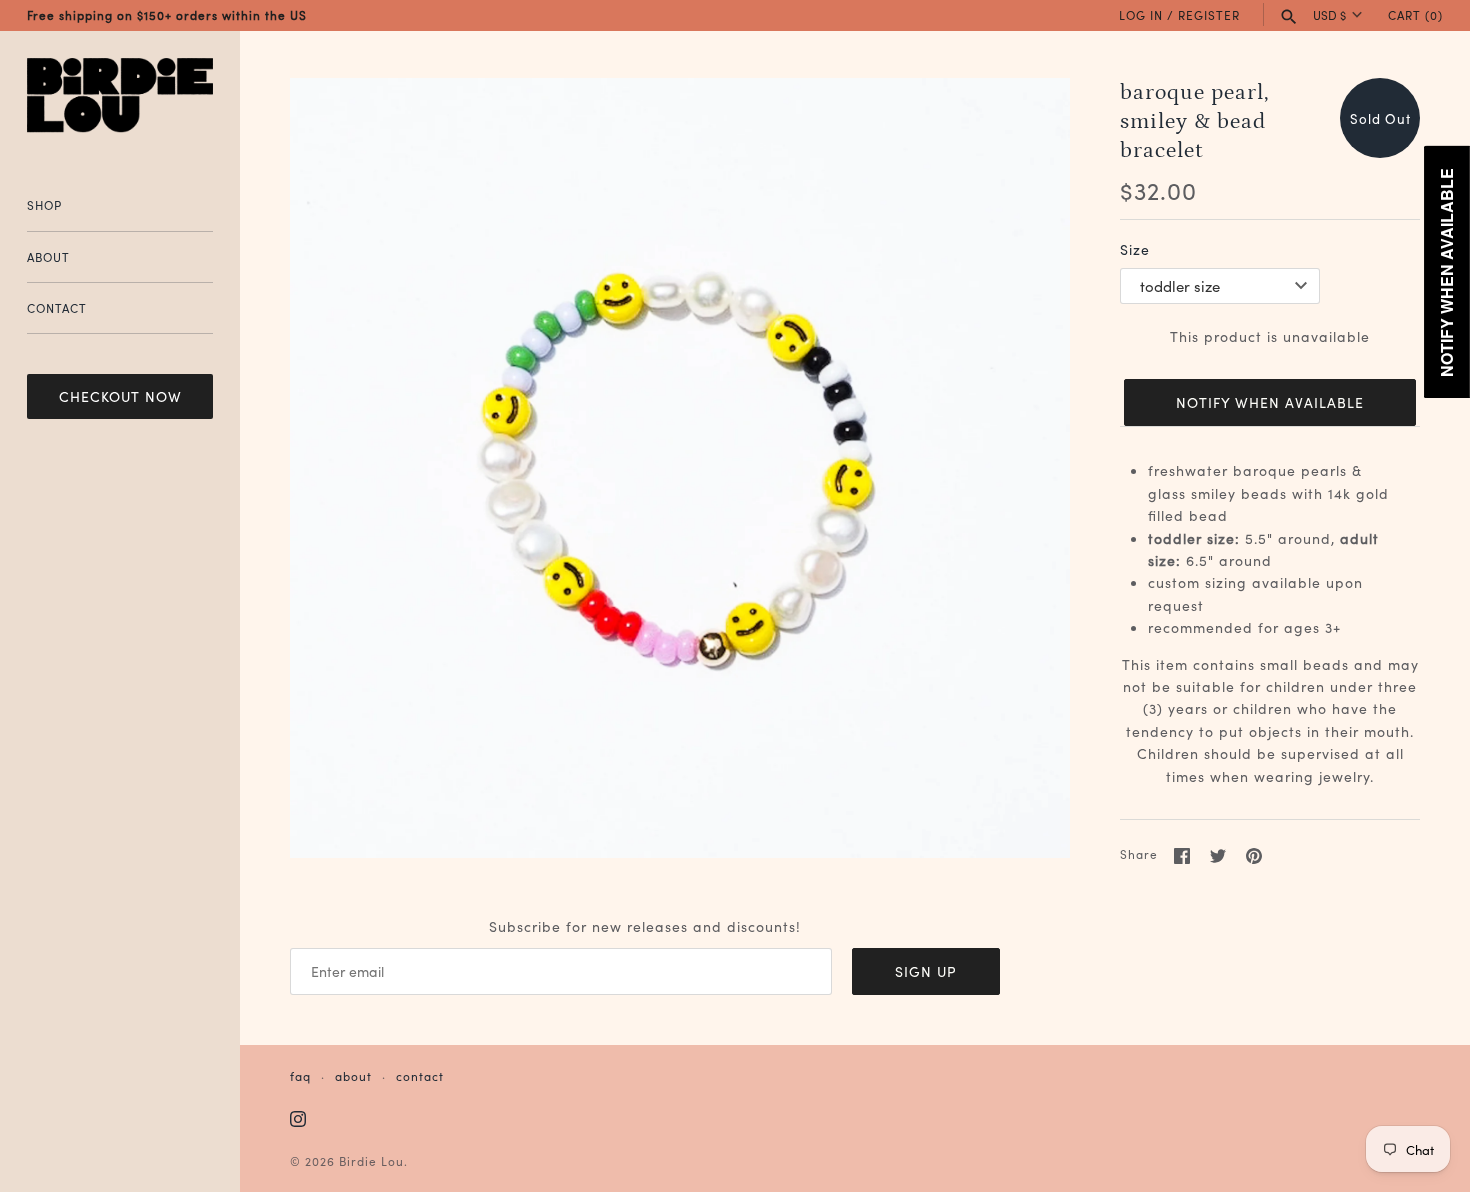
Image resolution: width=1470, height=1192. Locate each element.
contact (420, 1075)
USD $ (1329, 15)
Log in (1141, 14)
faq (300, 1075)
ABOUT (48, 256)
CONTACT (57, 307)
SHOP (44, 204)
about (353, 1075)
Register (1209, 14)
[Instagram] (298, 1120)
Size (1135, 249)
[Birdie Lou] (120, 96)
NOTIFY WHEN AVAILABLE (1270, 402)
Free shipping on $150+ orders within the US (167, 14)
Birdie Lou (371, 1160)
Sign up (926, 971)
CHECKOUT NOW (120, 396)
